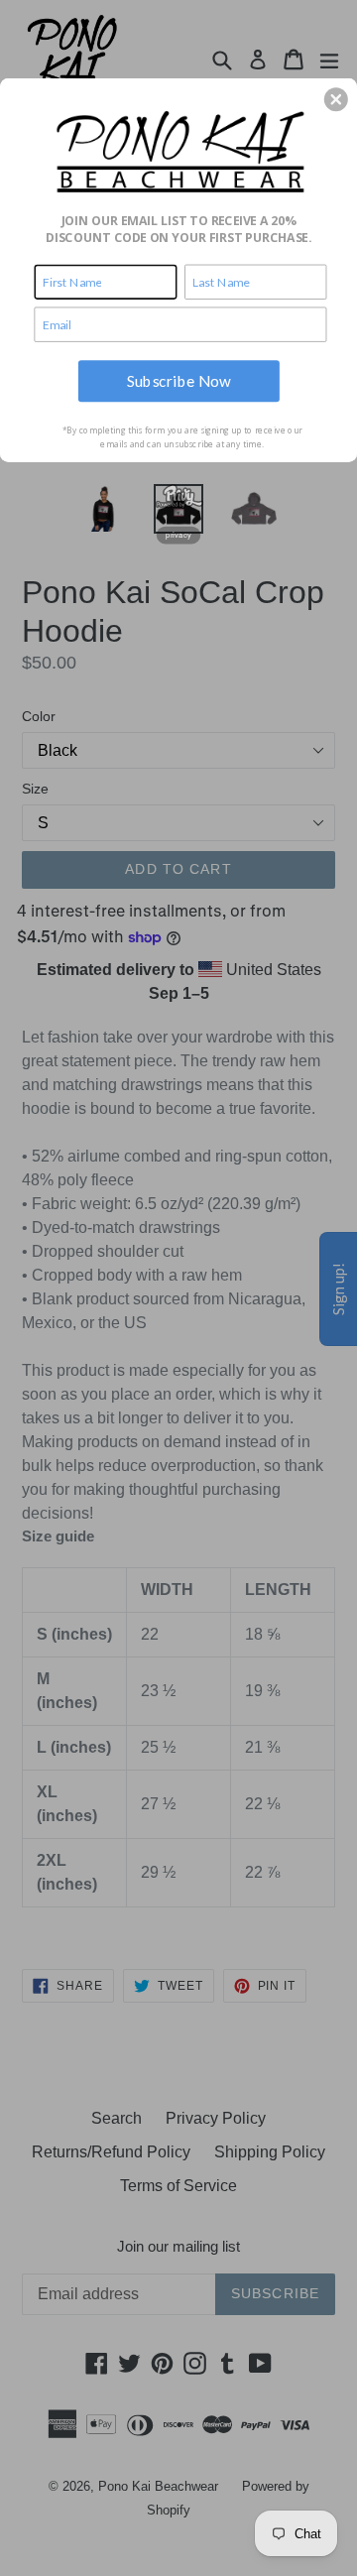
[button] (336, 99)
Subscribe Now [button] (179, 380)
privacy (178, 535)
